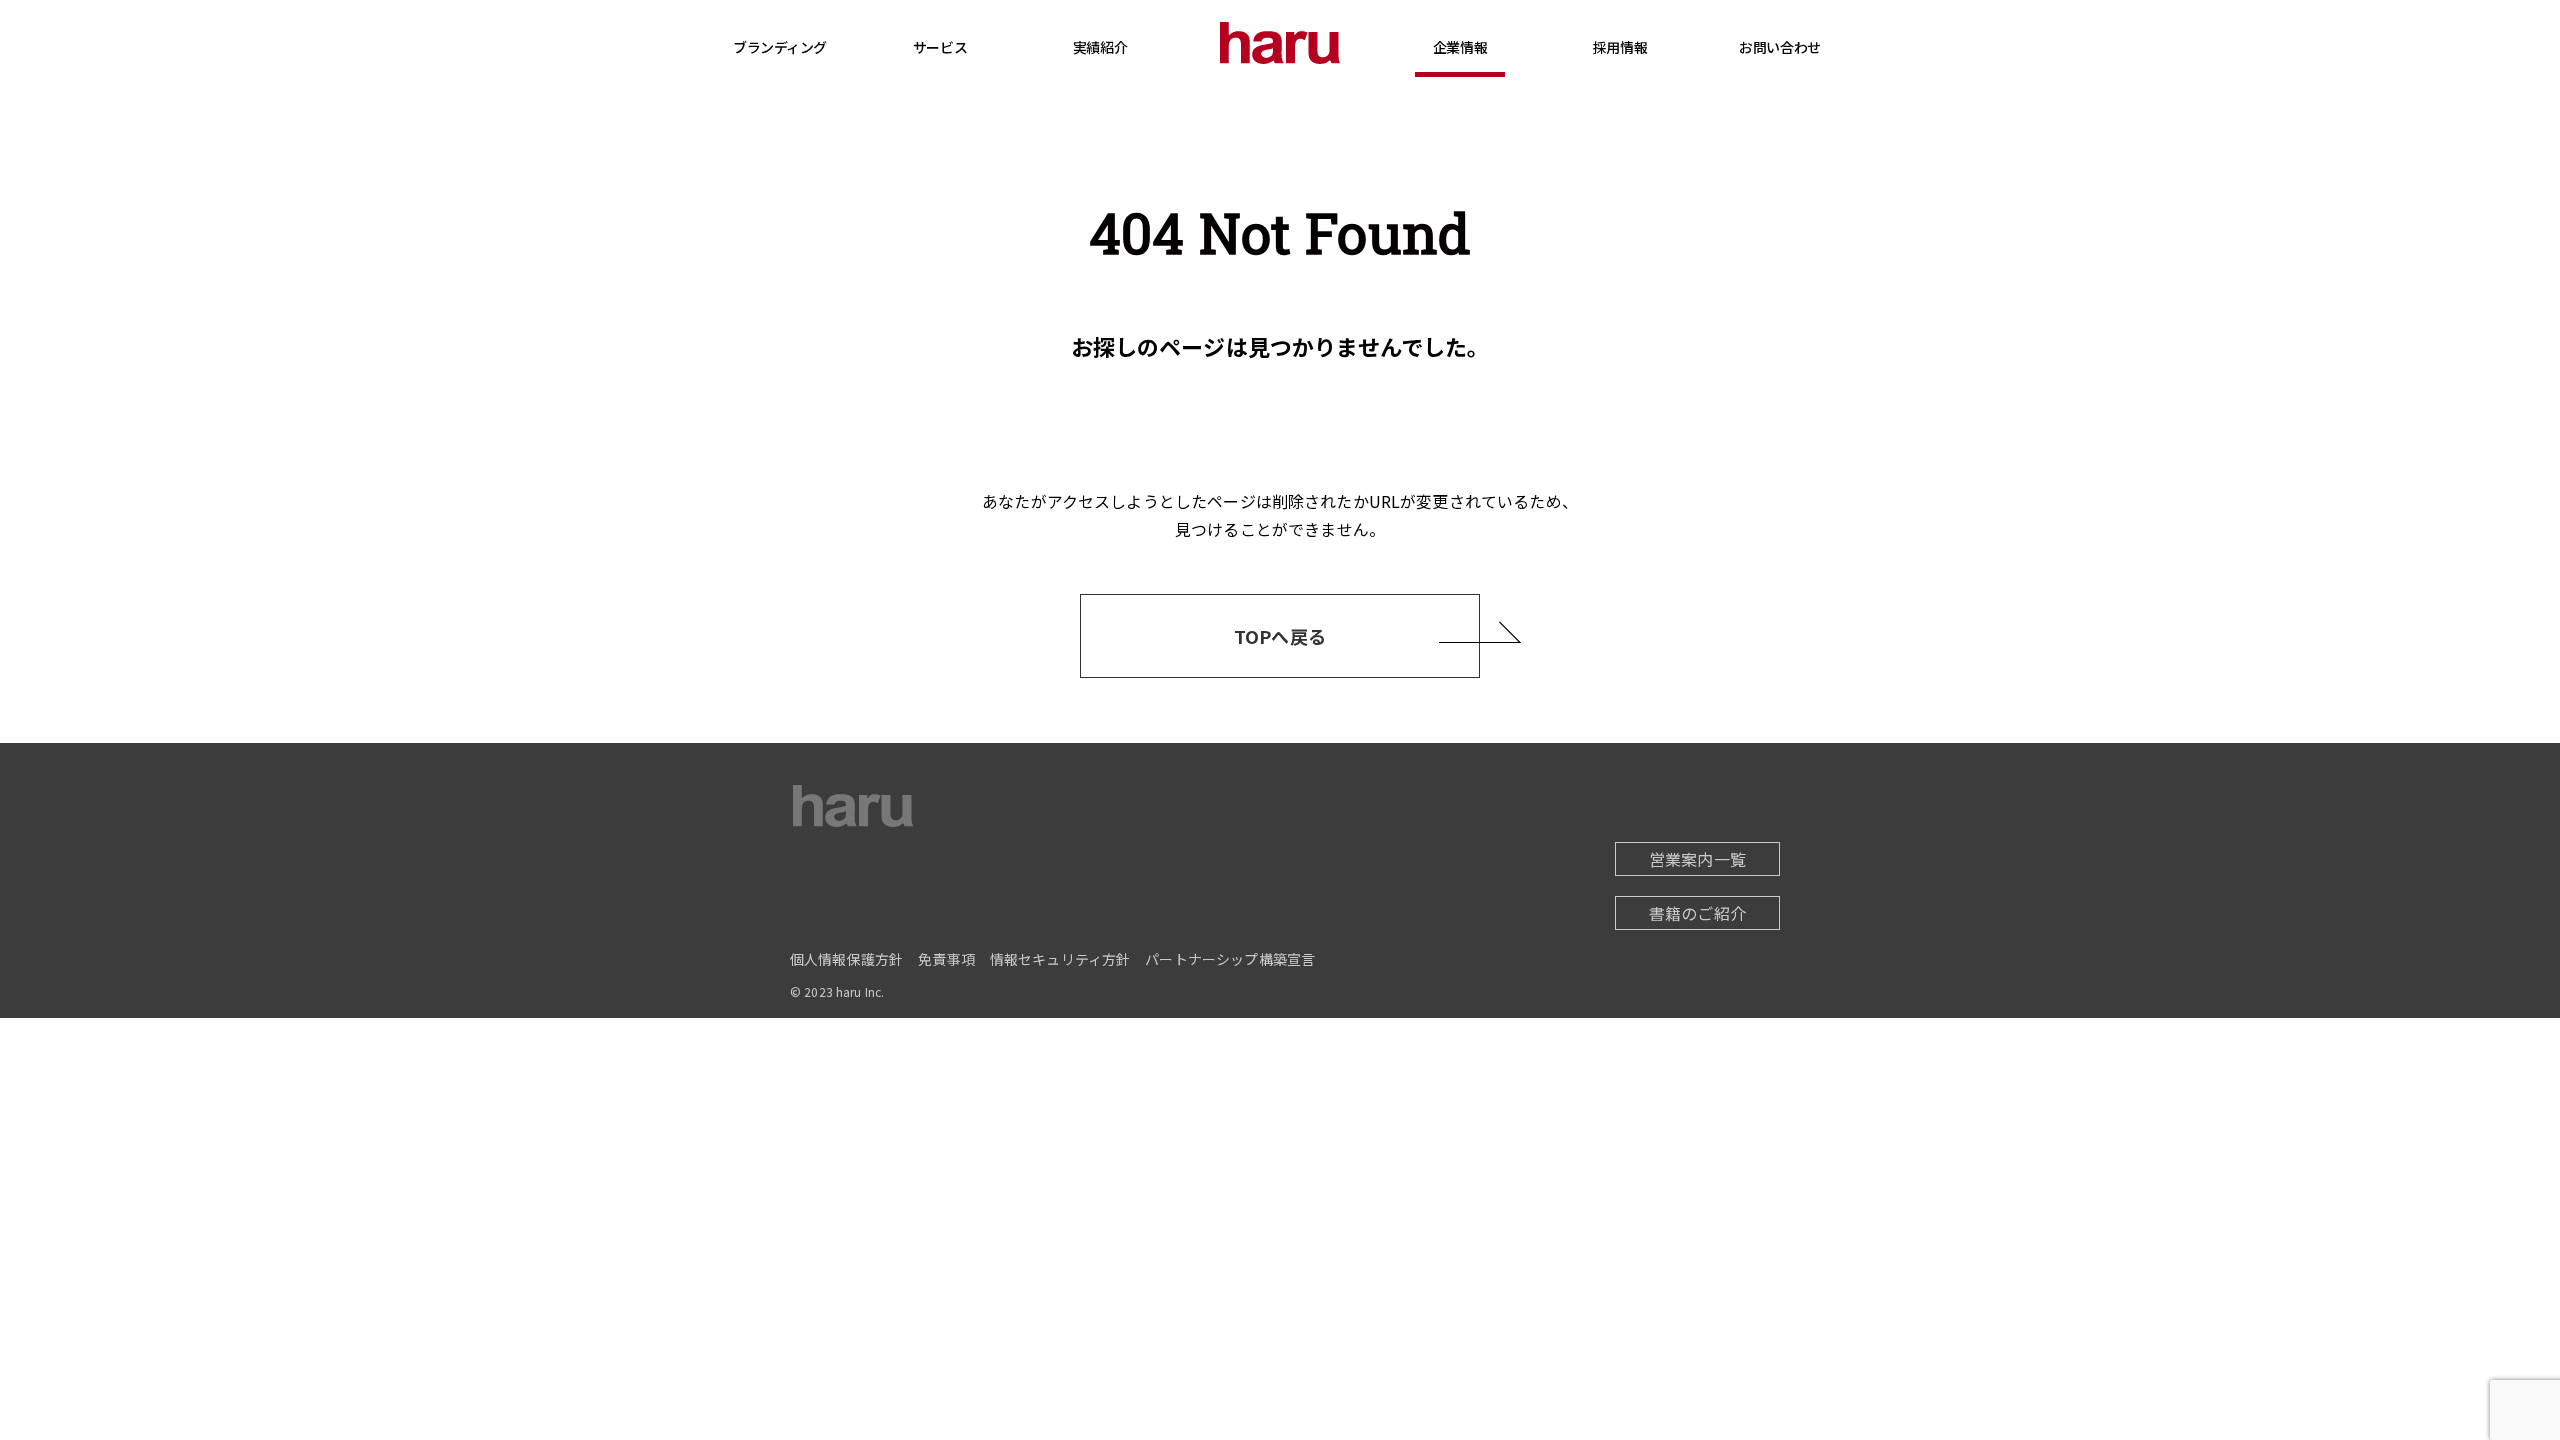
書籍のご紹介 (1697, 913)
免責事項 (946, 959)
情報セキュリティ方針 (1060, 959)
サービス (940, 47)
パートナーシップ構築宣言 (1230, 959)
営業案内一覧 (1697, 859)
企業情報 (1460, 47)
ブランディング (780, 47)
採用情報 (1620, 47)
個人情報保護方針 (846, 959)
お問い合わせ (1779, 47)
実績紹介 (1100, 47)
